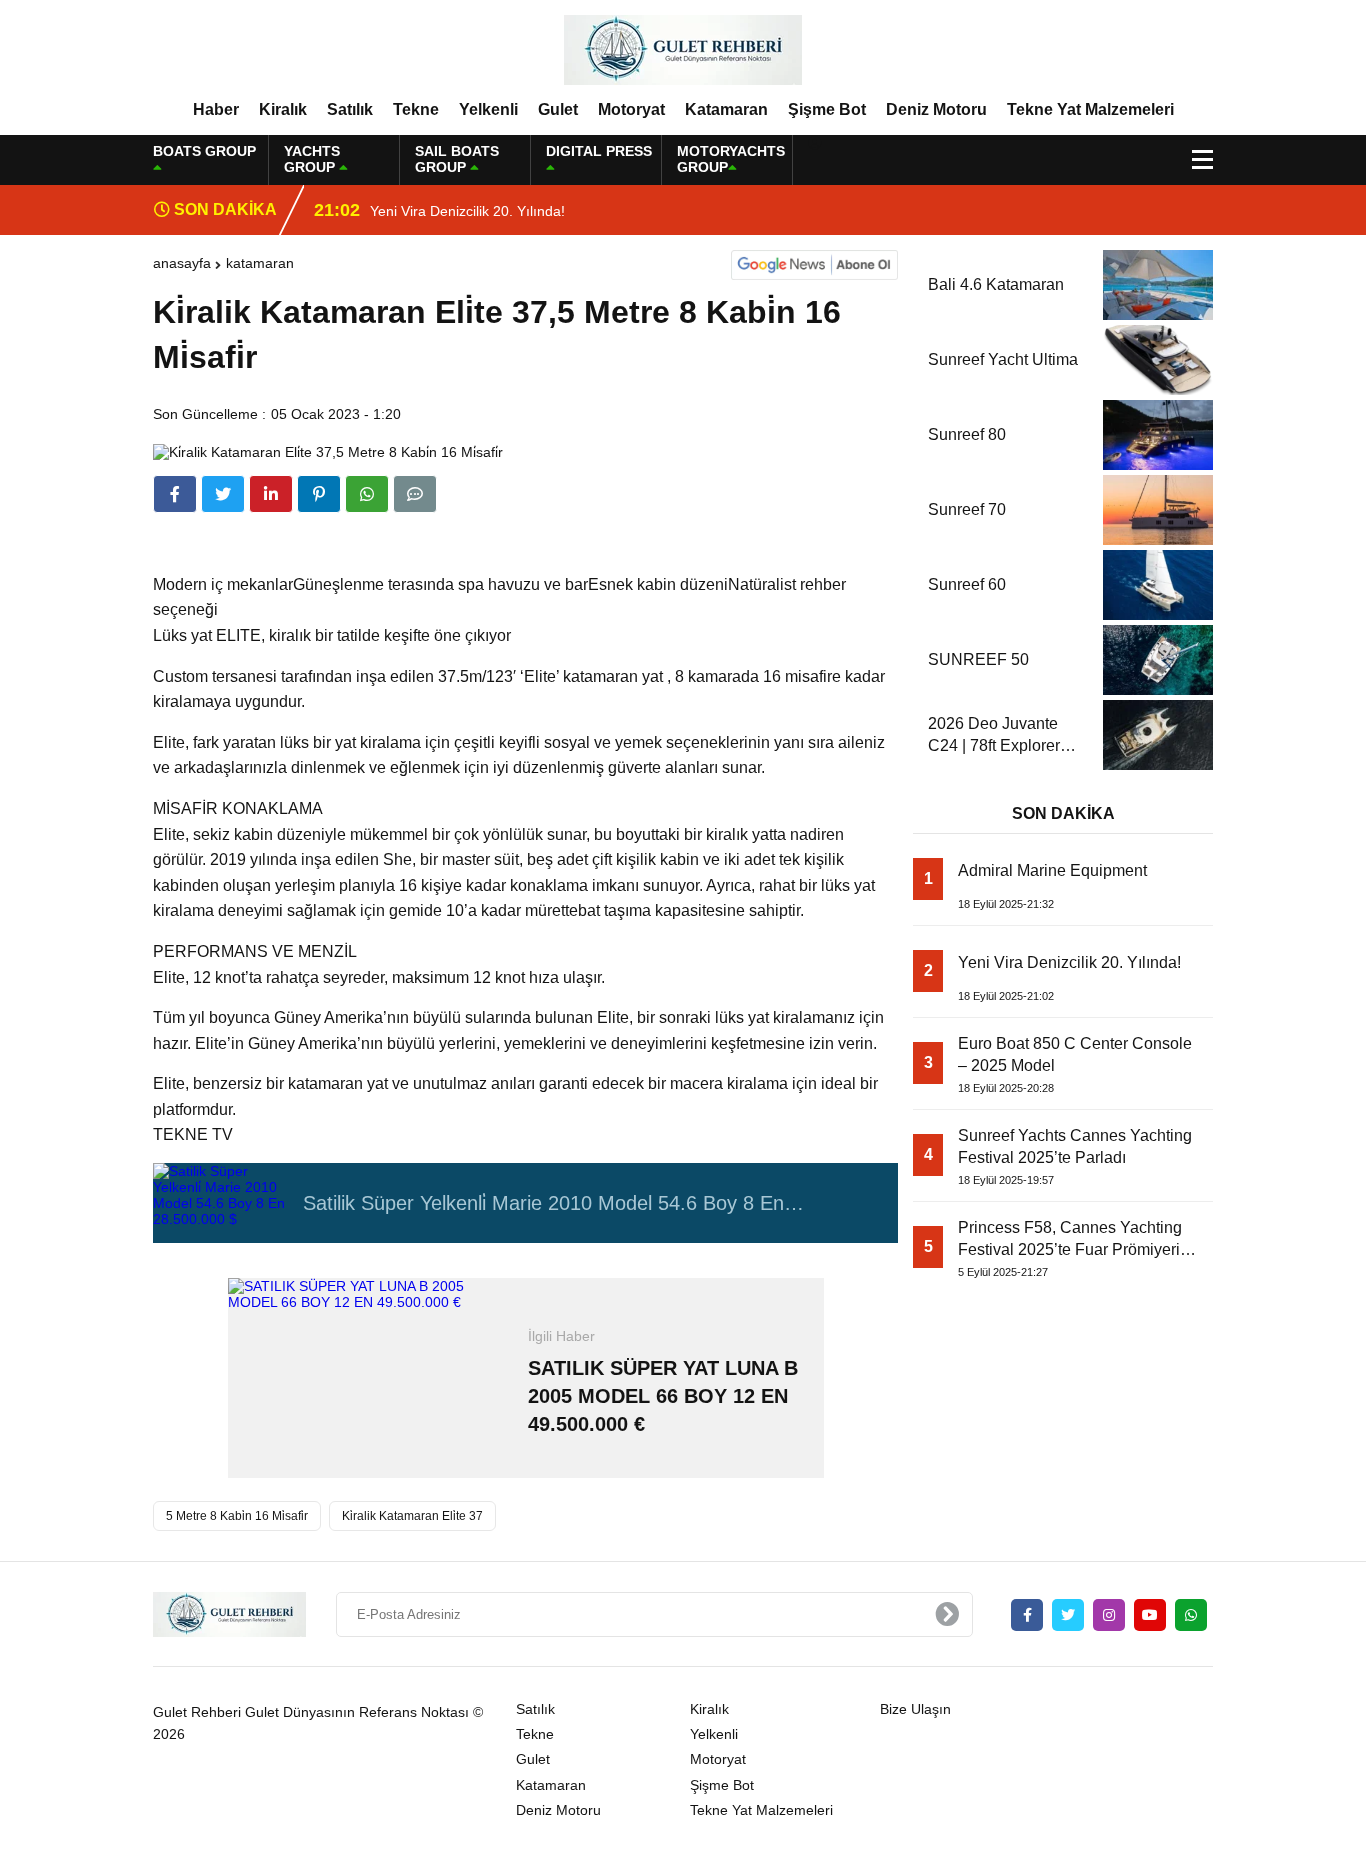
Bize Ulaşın (915, 1709)
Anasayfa (182, 263)
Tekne (416, 109)
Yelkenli (488, 109)
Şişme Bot (827, 109)
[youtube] (1150, 1615)
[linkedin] (271, 494)
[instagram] (1109, 1615)
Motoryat (631, 109)
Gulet (558, 109)
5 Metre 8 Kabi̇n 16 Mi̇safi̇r (237, 1516)
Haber (216, 109)
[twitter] (223, 494)
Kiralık (283, 109)
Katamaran (726, 109)
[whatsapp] (1191, 1615)
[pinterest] (319, 494)
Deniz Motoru (936, 109)
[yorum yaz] (415, 494)
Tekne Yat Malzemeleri (1090, 109)
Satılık (350, 109)
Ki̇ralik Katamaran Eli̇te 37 (412, 1516)
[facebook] (175, 494)
